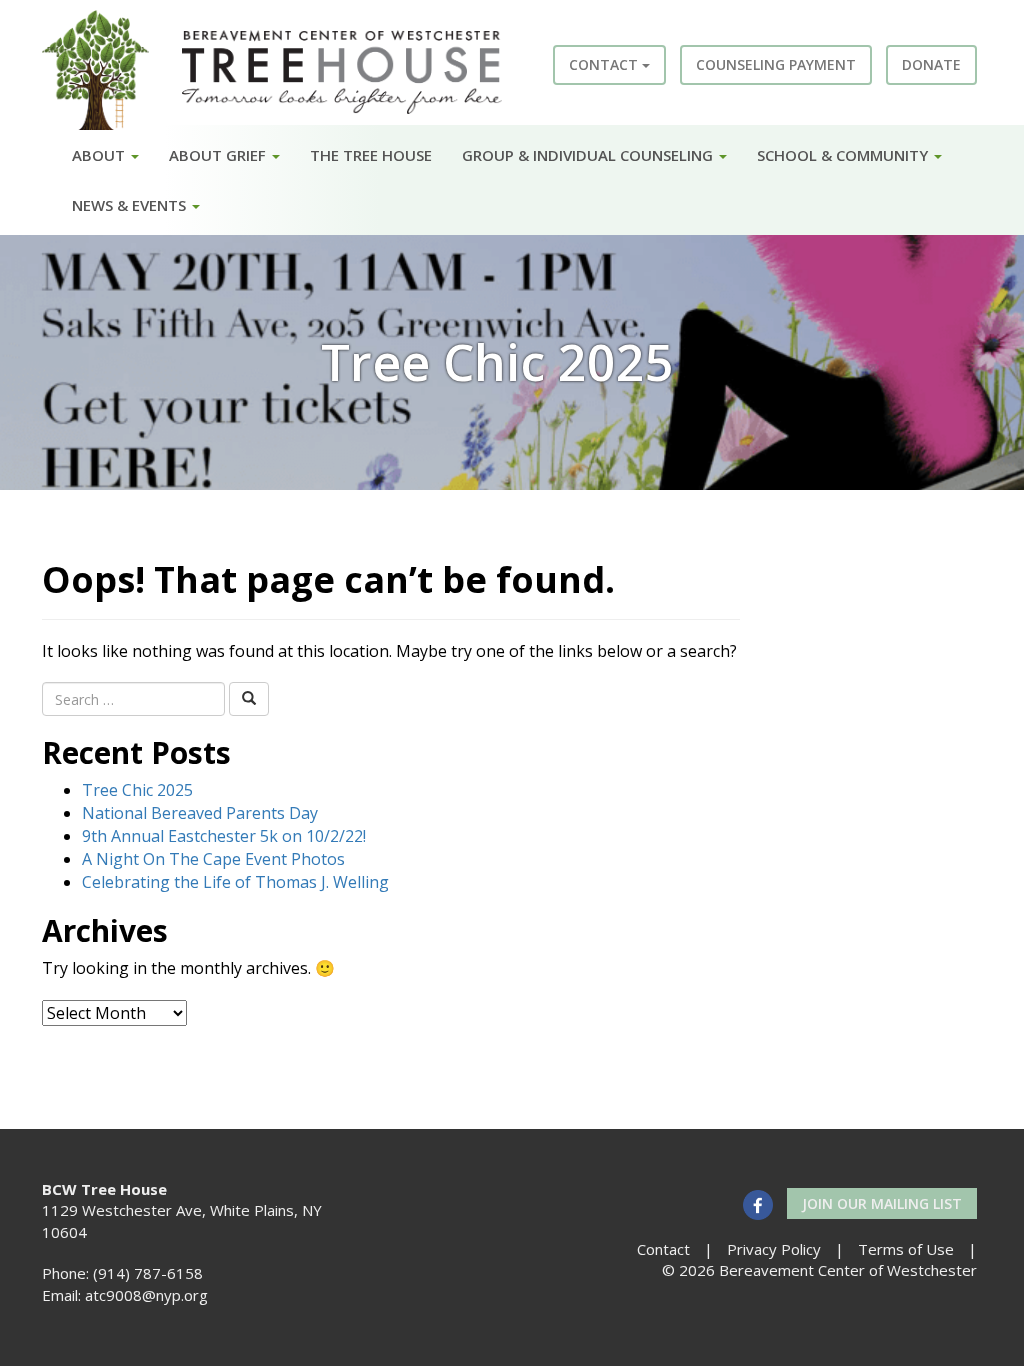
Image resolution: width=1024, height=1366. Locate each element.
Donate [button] (931, 64)
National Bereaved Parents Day (200, 813)
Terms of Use (906, 1249)
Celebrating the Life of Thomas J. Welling (235, 882)
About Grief (219, 155)
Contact (605, 64)
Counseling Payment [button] (776, 64)
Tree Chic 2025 (137, 790)
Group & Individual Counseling (589, 155)
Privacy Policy (774, 1249)
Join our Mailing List (882, 1203)
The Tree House (371, 155)
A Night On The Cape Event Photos (213, 859)
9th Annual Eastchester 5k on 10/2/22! (224, 836)
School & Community (844, 155)
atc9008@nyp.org (146, 1295)
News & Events (131, 205)
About (100, 155)
